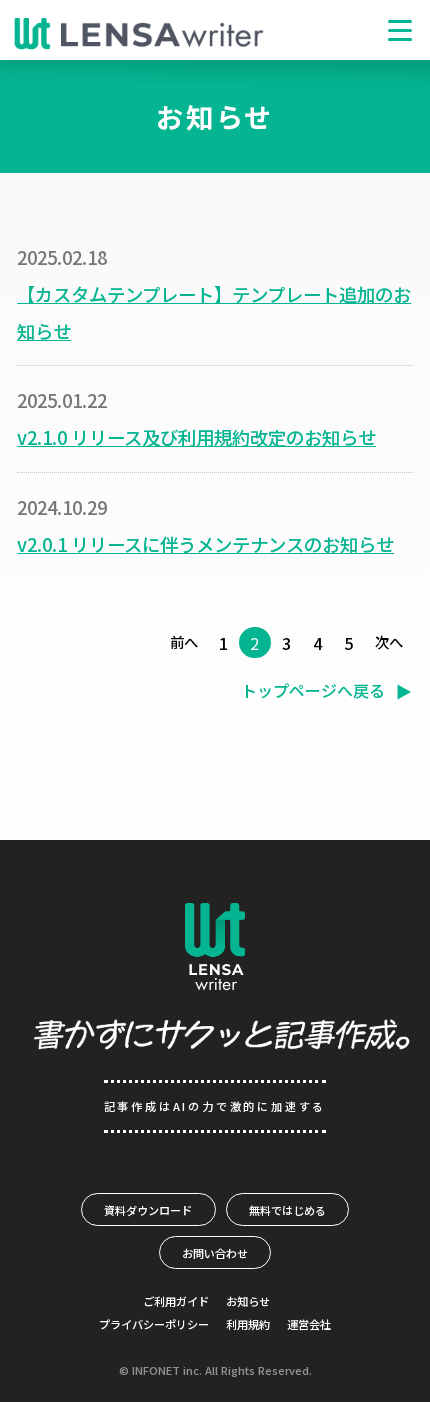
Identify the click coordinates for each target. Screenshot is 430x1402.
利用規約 (248, 1324)
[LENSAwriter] (139, 34)
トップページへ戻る (313, 690)
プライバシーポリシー (154, 1324)
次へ (389, 641)
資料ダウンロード (148, 1210)
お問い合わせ (215, 1253)
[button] (400, 30)
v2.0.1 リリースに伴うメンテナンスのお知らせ (205, 544)
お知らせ (248, 1301)
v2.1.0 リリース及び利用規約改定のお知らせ (196, 437)
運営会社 (309, 1324)
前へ (184, 641)
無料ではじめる (287, 1210)
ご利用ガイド (176, 1301)
